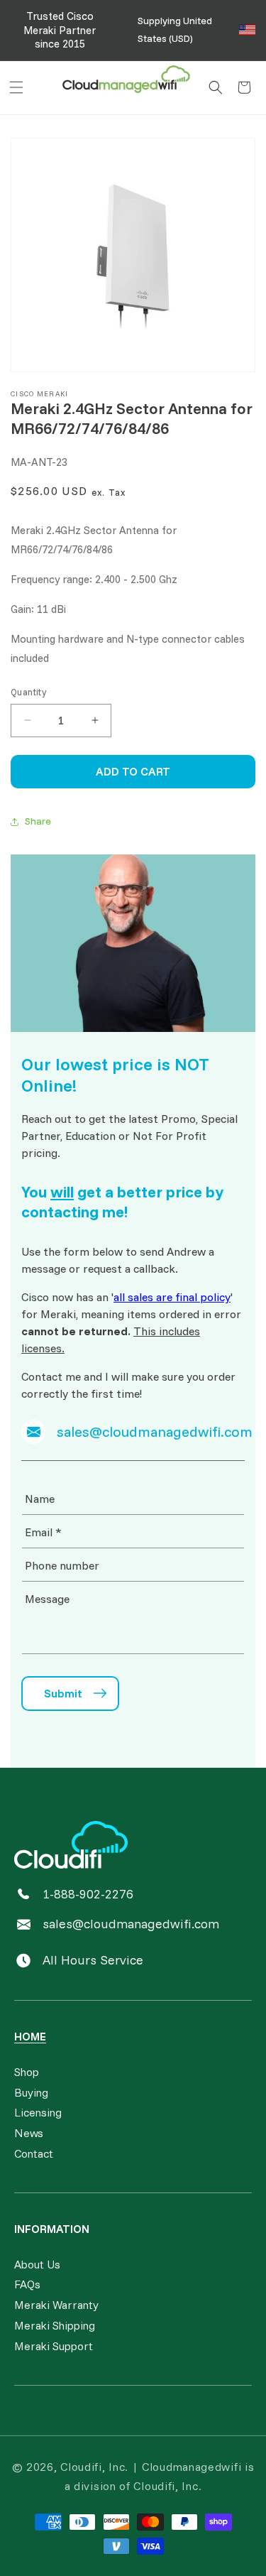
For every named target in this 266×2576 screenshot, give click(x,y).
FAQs (27, 2284)
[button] (16, 87)
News (29, 2133)
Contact (34, 2153)
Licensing (38, 2112)
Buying (31, 2092)
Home (30, 2036)
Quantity (28, 692)
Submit (63, 1693)
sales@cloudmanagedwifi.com (131, 1924)
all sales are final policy (172, 1297)
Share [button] (38, 821)
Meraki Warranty (56, 2305)
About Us (37, 2264)
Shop (27, 2072)
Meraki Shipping (55, 2325)
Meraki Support (54, 2346)
